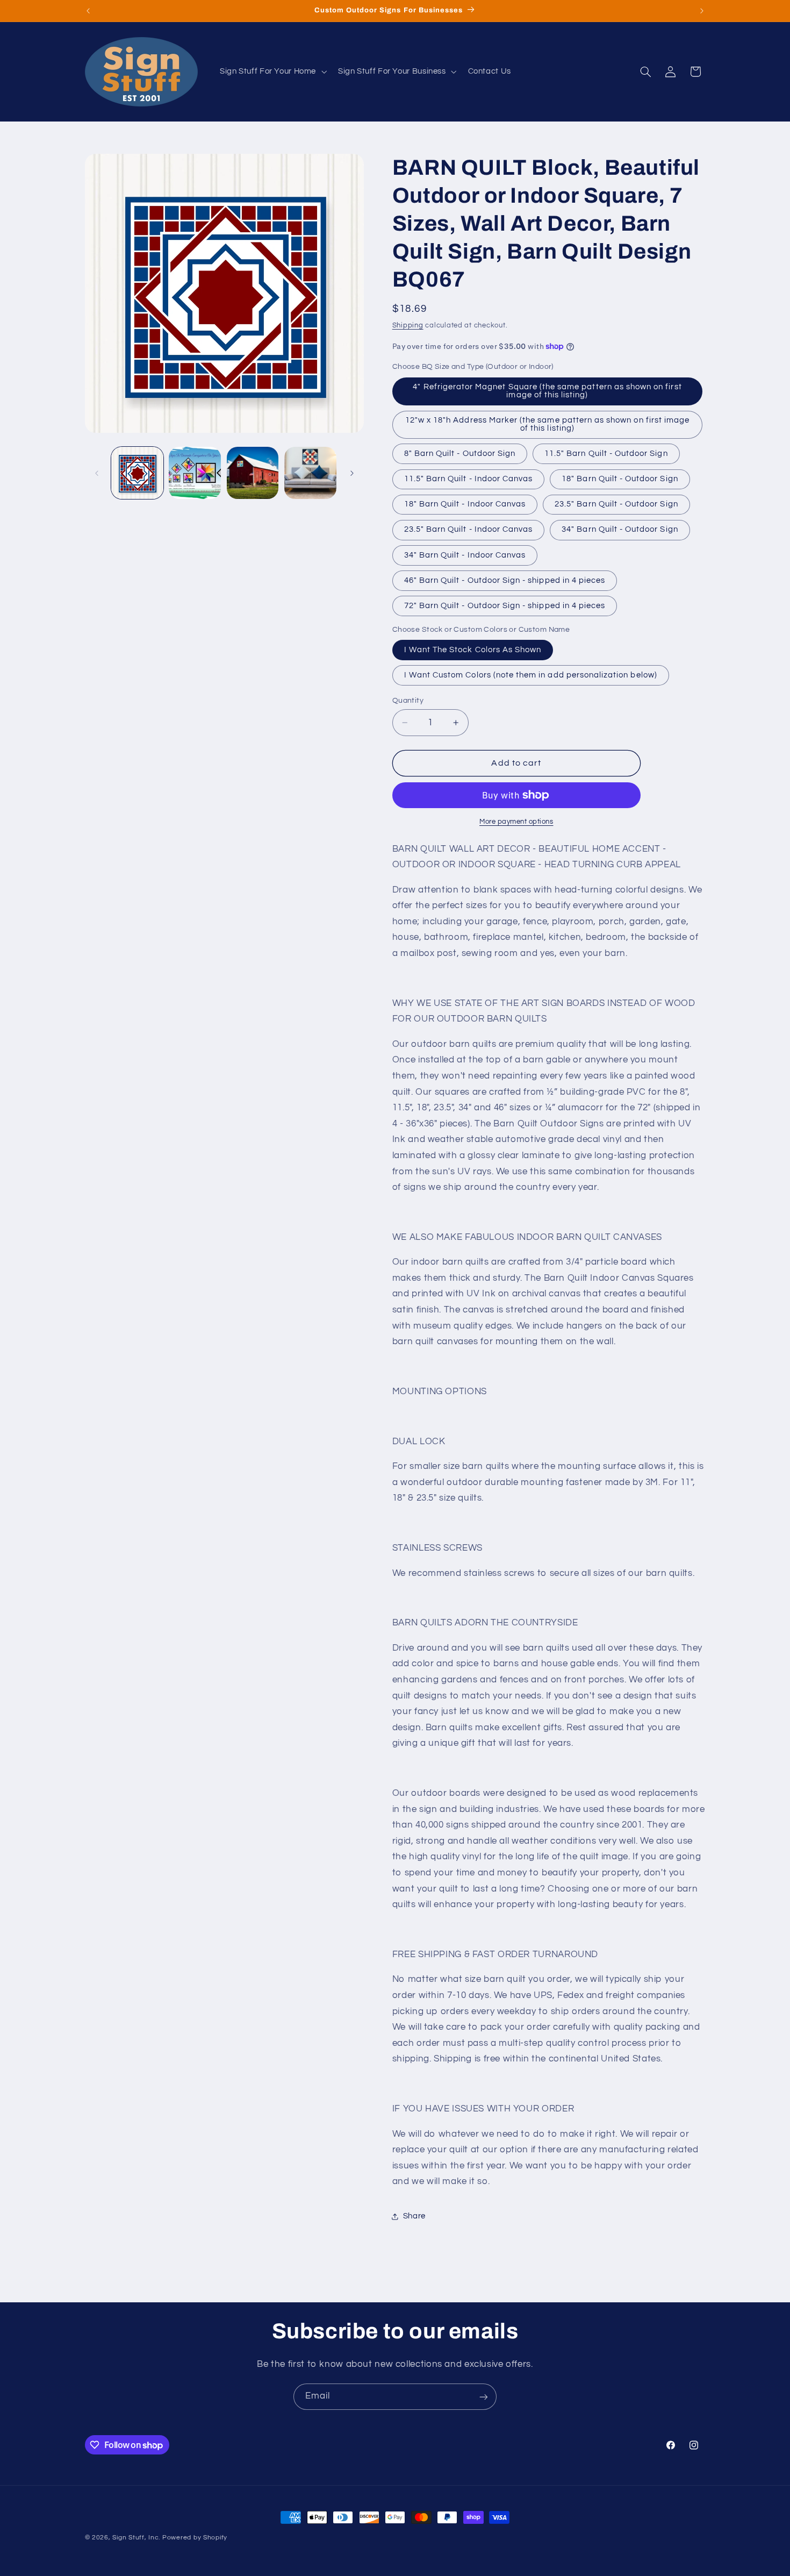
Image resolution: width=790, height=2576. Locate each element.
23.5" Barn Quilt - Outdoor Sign (616, 504)
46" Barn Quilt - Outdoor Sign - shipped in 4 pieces (505, 580)
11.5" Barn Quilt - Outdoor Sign (606, 454)
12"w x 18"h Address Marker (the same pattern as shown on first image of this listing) (547, 424)
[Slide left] (97, 473)
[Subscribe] (484, 2397)
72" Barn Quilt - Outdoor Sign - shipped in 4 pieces (505, 606)
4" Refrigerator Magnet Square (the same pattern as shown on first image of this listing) (547, 391)
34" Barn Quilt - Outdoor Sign (620, 529)
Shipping (408, 326)
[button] (272, 72)
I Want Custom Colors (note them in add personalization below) (531, 675)
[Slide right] (352, 473)
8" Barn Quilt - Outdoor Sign (460, 454)
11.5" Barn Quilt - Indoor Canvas (469, 479)
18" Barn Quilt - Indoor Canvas (465, 504)
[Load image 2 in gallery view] (195, 473)
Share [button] (414, 2216)
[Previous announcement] (88, 11)
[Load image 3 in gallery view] (253, 473)
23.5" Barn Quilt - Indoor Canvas (469, 529)
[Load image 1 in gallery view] (137, 473)
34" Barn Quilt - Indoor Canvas (465, 555)
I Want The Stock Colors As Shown (473, 650)
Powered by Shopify (195, 2538)
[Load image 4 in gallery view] (310, 473)
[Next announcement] (702, 11)
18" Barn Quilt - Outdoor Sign (620, 479)
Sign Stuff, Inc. (136, 2538)
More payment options (516, 822)
